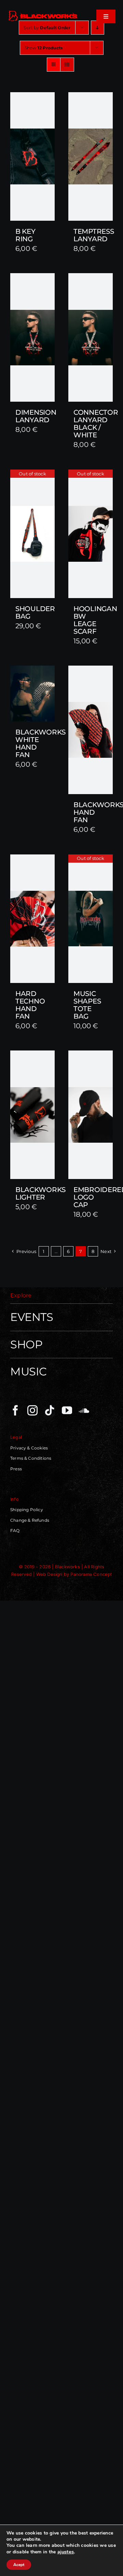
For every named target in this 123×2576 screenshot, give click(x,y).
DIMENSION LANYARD (36, 416)
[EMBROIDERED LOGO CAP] (91, 1115)
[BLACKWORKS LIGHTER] (32, 1115)
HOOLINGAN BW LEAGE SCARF (95, 620)
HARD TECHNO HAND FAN (30, 1005)
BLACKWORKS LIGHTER (40, 1193)
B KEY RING (25, 235)
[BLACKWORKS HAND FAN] (91, 730)
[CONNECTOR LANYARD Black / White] (91, 337)
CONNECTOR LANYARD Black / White (96, 424)
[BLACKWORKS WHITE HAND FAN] (32, 694)
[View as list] (67, 65)
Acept (19, 2565)
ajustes (66, 2552)
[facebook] (15, 1410)
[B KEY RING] (32, 156)
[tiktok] (50, 1410)
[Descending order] (98, 28)
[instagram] (32, 1410)
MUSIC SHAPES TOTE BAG (87, 1005)
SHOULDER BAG (35, 612)
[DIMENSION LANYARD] (32, 337)
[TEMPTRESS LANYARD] (91, 156)
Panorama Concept (91, 1574)
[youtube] (67, 1410)
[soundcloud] (84, 1410)
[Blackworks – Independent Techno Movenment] (43, 12)
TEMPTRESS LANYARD (94, 235)
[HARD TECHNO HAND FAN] (32, 919)
